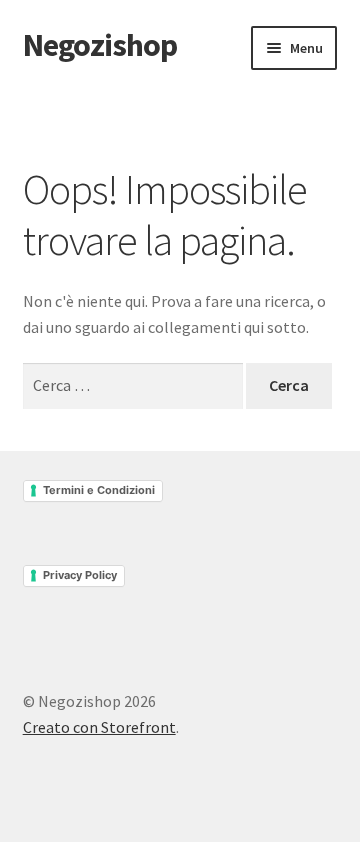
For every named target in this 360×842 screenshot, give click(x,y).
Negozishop (100, 45)
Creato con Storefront (99, 727)
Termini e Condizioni (99, 490)
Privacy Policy (80, 575)
